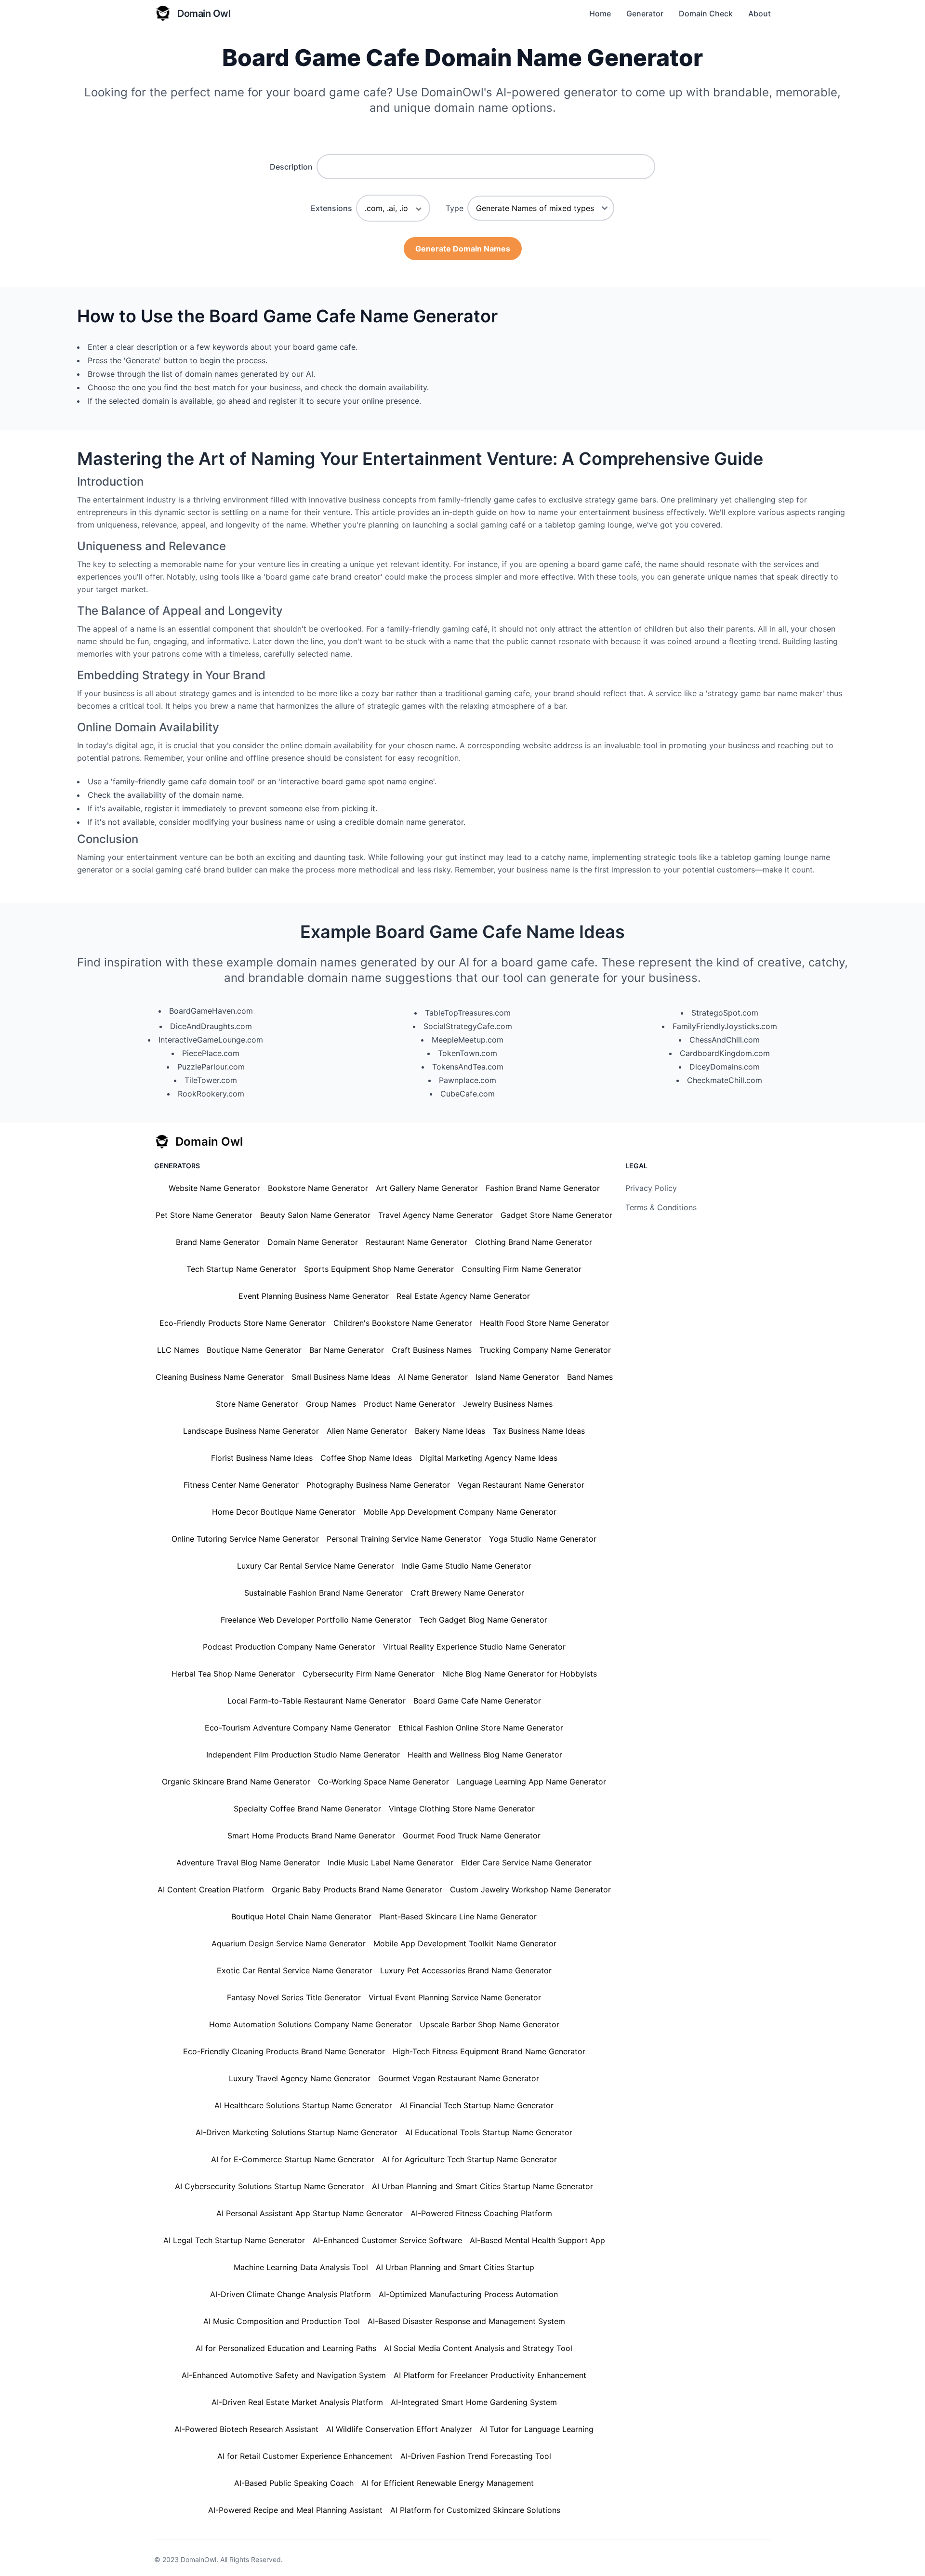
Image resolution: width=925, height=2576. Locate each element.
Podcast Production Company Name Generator (289, 1647)
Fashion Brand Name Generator (543, 1188)
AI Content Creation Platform (211, 1889)
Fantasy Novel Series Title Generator (294, 1997)
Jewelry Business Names (508, 1404)
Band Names (590, 1377)
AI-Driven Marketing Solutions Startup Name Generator (297, 2132)
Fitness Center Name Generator (241, 1485)
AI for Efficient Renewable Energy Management (448, 2483)
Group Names (331, 1404)
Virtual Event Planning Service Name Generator (455, 1997)
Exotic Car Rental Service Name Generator (295, 1970)
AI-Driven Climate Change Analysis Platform (291, 2294)
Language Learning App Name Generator (531, 1782)
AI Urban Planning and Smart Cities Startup (455, 2267)
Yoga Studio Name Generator (543, 1539)
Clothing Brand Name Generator (534, 1242)
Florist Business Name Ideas (262, 1458)
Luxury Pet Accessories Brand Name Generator (466, 1970)
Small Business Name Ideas (341, 1377)
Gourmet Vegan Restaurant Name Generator (459, 2078)
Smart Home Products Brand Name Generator (311, 1836)
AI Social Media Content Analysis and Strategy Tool (478, 2348)
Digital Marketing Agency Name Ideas (489, 1458)
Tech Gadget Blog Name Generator (483, 1620)
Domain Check (706, 13)
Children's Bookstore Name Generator (403, 1323)
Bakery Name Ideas (450, 1431)
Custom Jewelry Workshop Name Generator (530, 1889)
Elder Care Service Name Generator (526, 1863)
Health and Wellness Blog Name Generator (485, 1755)
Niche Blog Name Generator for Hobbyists (520, 1674)
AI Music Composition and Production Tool (282, 2321)
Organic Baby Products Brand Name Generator (357, 1889)
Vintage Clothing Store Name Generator (462, 1809)
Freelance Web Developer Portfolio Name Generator (316, 1620)
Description (291, 167)
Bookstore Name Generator (318, 1188)
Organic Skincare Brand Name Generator (236, 1782)
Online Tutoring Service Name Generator (245, 1539)
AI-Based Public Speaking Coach (294, 2483)
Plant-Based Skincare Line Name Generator (458, 1916)
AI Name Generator (433, 1377)
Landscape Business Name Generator (251, 1431)
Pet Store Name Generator (204, 1215)
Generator (645, 13)
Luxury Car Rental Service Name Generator (316, 1566)
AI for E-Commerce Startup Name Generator (293, 2159)
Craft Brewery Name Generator (467, 1593)
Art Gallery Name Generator (427, 1188)
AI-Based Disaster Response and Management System (466, 2321)
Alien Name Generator (367, 1431)
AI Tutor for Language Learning (537, 2429)
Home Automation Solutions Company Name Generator (311, 2024)
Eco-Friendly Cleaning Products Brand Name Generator (284, 2051)
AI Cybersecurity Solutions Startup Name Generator (270, 2186)
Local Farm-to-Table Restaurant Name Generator (317, 1701)
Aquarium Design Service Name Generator (289, 1943)
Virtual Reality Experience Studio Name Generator (474, 1647)
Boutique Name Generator (254, 1350)
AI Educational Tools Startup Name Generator (489, 2132)
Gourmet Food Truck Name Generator (472, 1836)
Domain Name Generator (313, 1242)
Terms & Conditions (661, 1207)
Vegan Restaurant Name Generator (521, 1485)
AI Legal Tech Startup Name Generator (234, 2240)
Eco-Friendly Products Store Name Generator (243, 1323)
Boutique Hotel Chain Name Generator (301, 1916)
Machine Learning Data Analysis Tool (301, 2267)
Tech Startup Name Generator (241, 1269)
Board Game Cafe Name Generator (477, 1701)
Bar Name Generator (347, 1350)
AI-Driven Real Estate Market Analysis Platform (297, 2402)
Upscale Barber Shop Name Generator (489, 2024)
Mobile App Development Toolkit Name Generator (465, 1943)
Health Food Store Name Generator (544, 1323)
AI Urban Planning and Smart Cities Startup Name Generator (482, 2186)
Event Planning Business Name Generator (314, 1296)
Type (455, 208)
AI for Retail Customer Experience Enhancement (305, 2456)
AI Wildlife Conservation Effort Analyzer (399, 2429)
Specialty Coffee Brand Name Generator (307, 1809)
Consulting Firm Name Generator (522, 1269)
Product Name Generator (410, 1404)
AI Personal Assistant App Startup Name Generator (310, 2213)
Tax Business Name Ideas (539, 1431)
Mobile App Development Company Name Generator (460, 1512)
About (760, 13)
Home (600, 13)
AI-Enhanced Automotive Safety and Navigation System (284, 2375)
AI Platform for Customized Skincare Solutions (475, 2510)
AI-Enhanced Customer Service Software (387, 2240)
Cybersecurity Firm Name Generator (369, 1674)
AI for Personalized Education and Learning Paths (286, 2348)
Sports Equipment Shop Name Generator (379, 1269)
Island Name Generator (517, 1377)
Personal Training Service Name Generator (404, 1539)
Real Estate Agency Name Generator (463, 1296)
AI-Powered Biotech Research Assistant (246, 2429)
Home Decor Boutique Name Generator (284, 1512)
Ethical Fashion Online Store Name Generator (481, 1728)
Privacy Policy (651, 1188)
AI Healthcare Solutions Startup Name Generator (303, 2105)
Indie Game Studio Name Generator (467, 1566)
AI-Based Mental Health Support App (537, 2240)
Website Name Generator (214, 1188)
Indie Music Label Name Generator (390, 1863)
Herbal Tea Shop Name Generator (233, 1674)
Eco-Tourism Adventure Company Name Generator (298, 1728)
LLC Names (178, 1350)
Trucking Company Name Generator (545, 1350)
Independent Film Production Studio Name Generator (303, 1755)
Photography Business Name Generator (378, 1485)
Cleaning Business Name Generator (220, 1377)
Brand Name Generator (218, 1242)
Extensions (331, 208)
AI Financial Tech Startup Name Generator (477, 2105)
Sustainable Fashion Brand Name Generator (324, 1593)
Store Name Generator (257, 1404)
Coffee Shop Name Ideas (366, 1458)
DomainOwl (198, 2559)
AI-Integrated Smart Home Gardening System (474, 2402)
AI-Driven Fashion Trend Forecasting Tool (476, 2456)
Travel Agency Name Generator (436, 1215)
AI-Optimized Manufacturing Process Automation (468, 2294)
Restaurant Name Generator (416, 1242)
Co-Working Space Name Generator (383, 1782)
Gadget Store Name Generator (556, 1215)
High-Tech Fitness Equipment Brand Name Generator (489, 2051)
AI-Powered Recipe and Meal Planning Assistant (295, 2510)
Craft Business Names (432, 1350)
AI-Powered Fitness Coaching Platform (481, 2213)
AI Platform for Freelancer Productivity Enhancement (490, 2375)
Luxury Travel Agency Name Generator (300, 2078)
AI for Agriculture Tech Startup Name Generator (469, 2159)
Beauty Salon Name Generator (315, 1215)
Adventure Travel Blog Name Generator (248, 1863)
